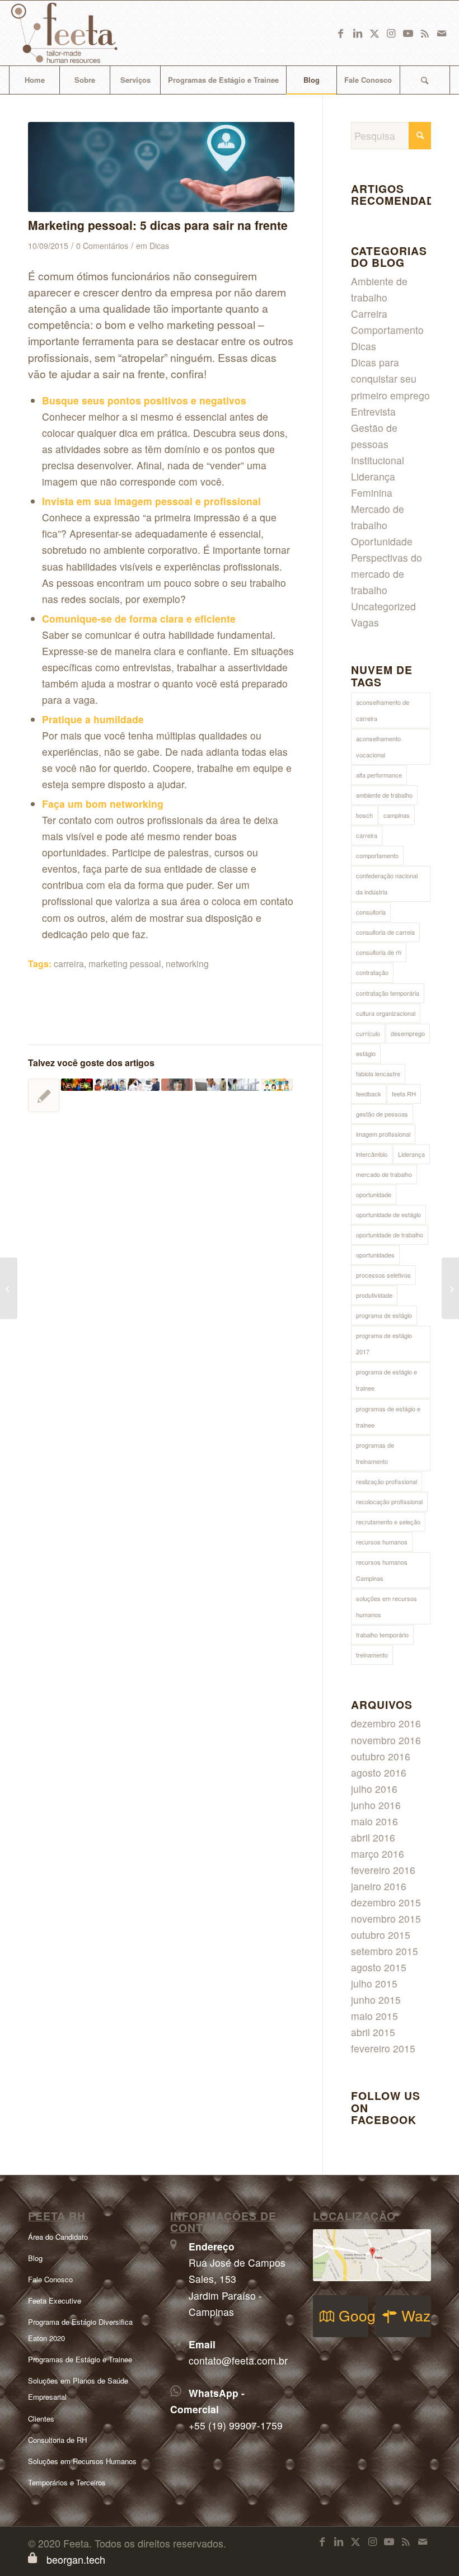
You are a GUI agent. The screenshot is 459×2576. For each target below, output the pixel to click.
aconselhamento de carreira (383, 710)
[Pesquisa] (425, 80)
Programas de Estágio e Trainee (80, 2359)
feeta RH (404, 1094)
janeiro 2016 (379, 1886)
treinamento (372, 1655)
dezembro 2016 (386, 1723)
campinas (397, 815)
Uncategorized (383, 606)
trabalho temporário (382, 1635)
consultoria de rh (379, 952)
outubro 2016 (381, 1756)
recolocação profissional (389, 1501)
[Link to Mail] (442, 33)
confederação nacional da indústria (387, 884)
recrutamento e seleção (388, 1522)
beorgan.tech (76, 2559)
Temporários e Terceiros (67, 2482)
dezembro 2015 (386, 1902)
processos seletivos (383, 1275)
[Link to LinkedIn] (358, 33)
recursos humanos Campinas (382, 1570)
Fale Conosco (50, 2279)
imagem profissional (383, 1134)
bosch (364, 815)
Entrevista (373, 411)
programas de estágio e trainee (388, 1417)
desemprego (408, 1033)
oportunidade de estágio (388, 1214)
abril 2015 (373, 2032)
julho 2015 (374, 1983)
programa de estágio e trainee (387, 1380)
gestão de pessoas (382, 1114)
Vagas (365, 622)
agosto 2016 (379, 1772)
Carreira (369, 314)
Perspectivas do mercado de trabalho (387, 574)
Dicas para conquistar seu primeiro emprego (390, 378)
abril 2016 (373, 1837)
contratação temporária (388, 993)
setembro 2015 (385, 1951)
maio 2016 (374, 1821)
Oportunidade (382, 541)
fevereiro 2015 (383, 2048)
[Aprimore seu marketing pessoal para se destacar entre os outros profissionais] (161, 167)
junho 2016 (376, 1805)
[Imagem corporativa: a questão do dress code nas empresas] (9, 1288)
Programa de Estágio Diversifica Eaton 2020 (80, 2330)
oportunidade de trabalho (390, 1235)
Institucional (378, 460)
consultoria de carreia (385, 932)
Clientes (41, 2419)
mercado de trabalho (384, 1174)
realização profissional (387, 1481)
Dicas (159, 246)
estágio (366, 1053)
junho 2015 (376, 2000)
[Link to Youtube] (408, 33)
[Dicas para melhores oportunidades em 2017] (44, 1095)
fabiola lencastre (378, 1073)
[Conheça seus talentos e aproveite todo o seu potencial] (177, 1084)
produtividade (374, 1295)
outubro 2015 (381, 1935)
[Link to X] (374, 33)
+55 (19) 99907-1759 (236, 2425)
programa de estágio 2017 (384, 1343)
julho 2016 (374, 1789)
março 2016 (378, 1854)
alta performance (379, 775)
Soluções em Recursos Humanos (82, 2461)
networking (187, 963)
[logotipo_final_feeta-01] (80, 33)
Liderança (411, 1154)
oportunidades (375, 1255)
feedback (369, 1094)
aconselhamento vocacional (378, 747)
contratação (372, 972)
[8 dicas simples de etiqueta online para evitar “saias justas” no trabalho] (277, 1084)
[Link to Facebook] (341, 33)
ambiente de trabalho (384, 795)
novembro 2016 (386, 1740)
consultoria (371, 912)
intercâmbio (372, 1154)
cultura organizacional (386, 1013)
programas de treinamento (375, 1453)
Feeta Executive (55, 2300)
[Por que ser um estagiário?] (110, 1084)
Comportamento (387, 330)
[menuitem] (34, 80)
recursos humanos (382, 1542)
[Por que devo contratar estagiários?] (450, 1288)
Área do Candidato (58, 2237)
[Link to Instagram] (391, 33)
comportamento (377, 855)
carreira (69, 963)
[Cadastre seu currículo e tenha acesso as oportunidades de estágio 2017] (143, 1084)
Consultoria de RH (57, 2440)
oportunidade (374, 1194)
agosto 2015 (379, 1967)
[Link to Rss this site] (425, 33)
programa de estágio (384, 1315)
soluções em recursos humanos (387, 1606)
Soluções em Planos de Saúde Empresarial (78, 2389)
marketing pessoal (125, 963)
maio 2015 (374, 2016)
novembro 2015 (386, 1918)
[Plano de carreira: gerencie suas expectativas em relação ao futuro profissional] (243, 1084)
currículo (368, 1033)
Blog (35, 2258)
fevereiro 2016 (383, 1870)
